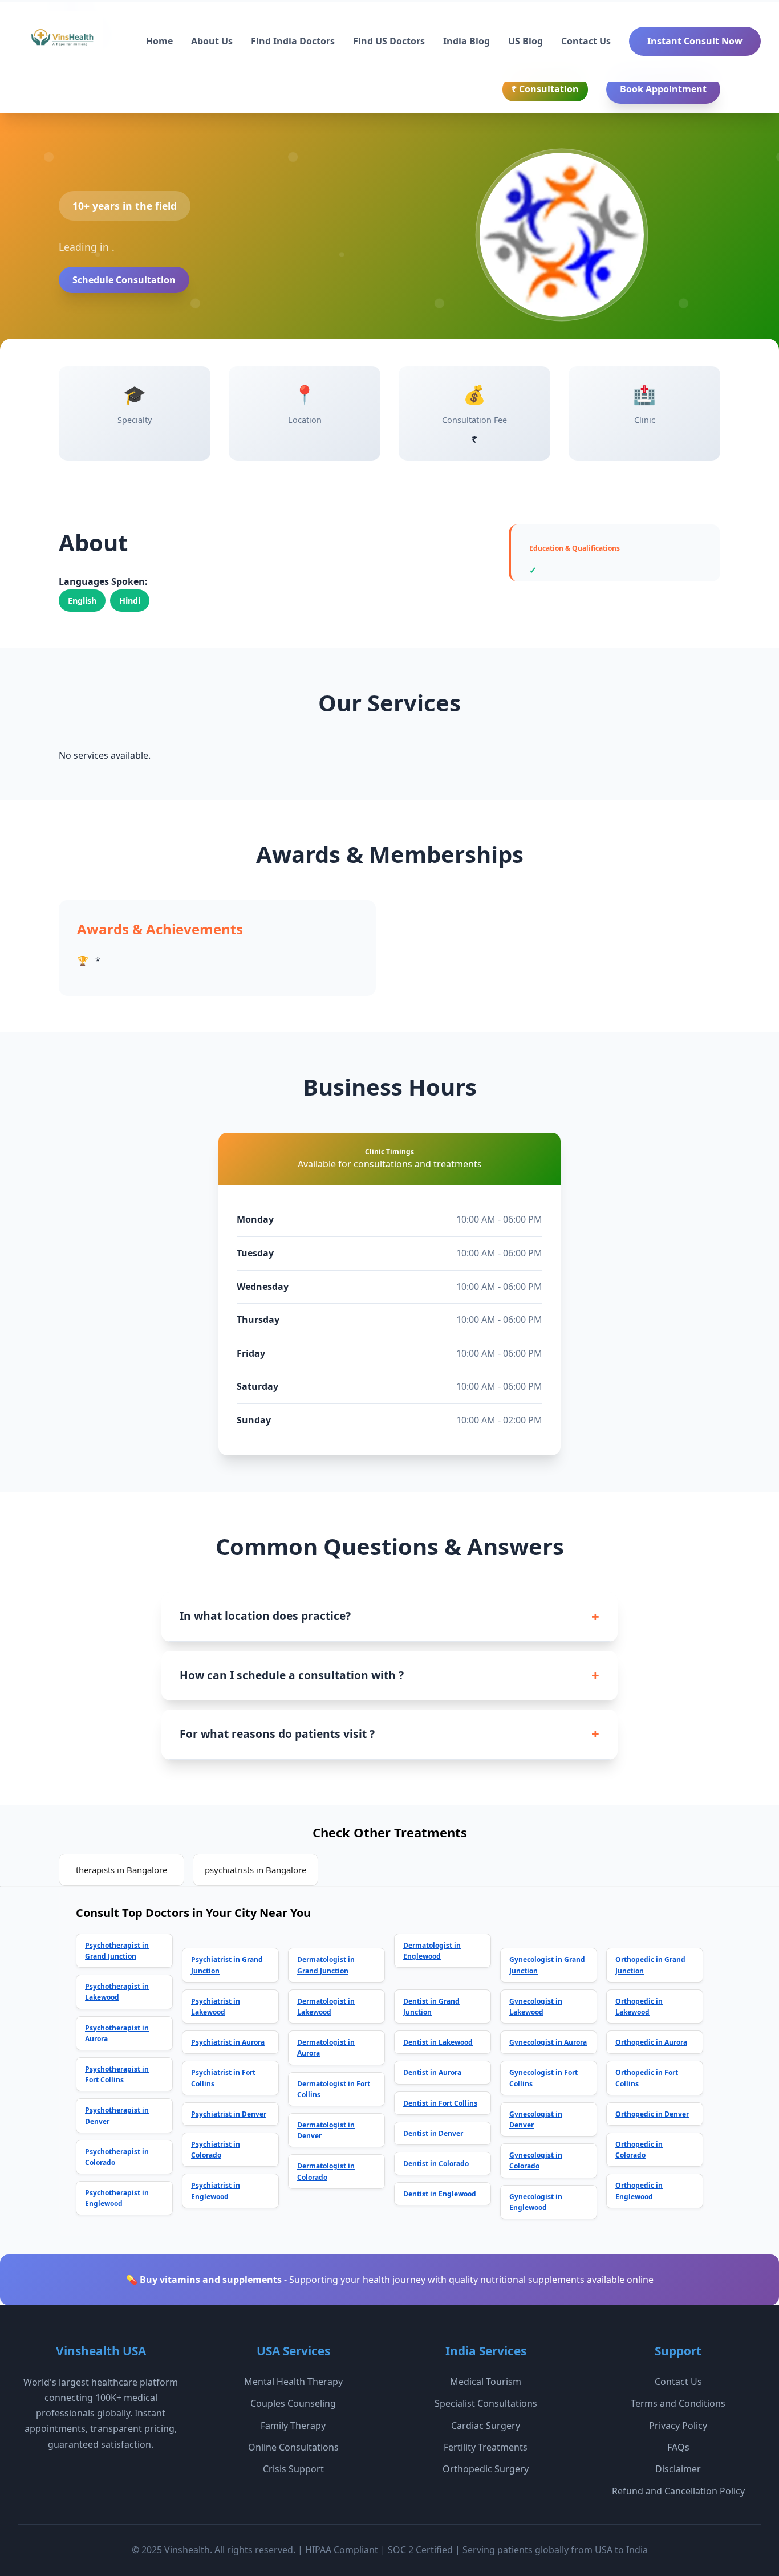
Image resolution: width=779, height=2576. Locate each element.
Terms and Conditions (678, 2403)
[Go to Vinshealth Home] (61, 42)
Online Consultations (293, 2447)
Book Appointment (663, 89)
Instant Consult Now (695, 41)
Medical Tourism (486, 2382)
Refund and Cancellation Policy (678, 2491)
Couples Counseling (293, 2403)
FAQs (678, 2447)
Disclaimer (678, 2469)
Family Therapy (293, 2426)
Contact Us (586, 41)
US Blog (526, 41)
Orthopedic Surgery (486, 2469)
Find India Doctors (293, 41)
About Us (212, 41)
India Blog (466, 41)
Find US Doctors (389, 41)
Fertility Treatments (486, 2447)
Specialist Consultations (486, 2403)
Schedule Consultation (124, 280)
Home (159, 41)
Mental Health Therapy (293, 2382)
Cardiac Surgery (486, 2426)
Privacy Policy (678, 2426)
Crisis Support (293, 2469)
